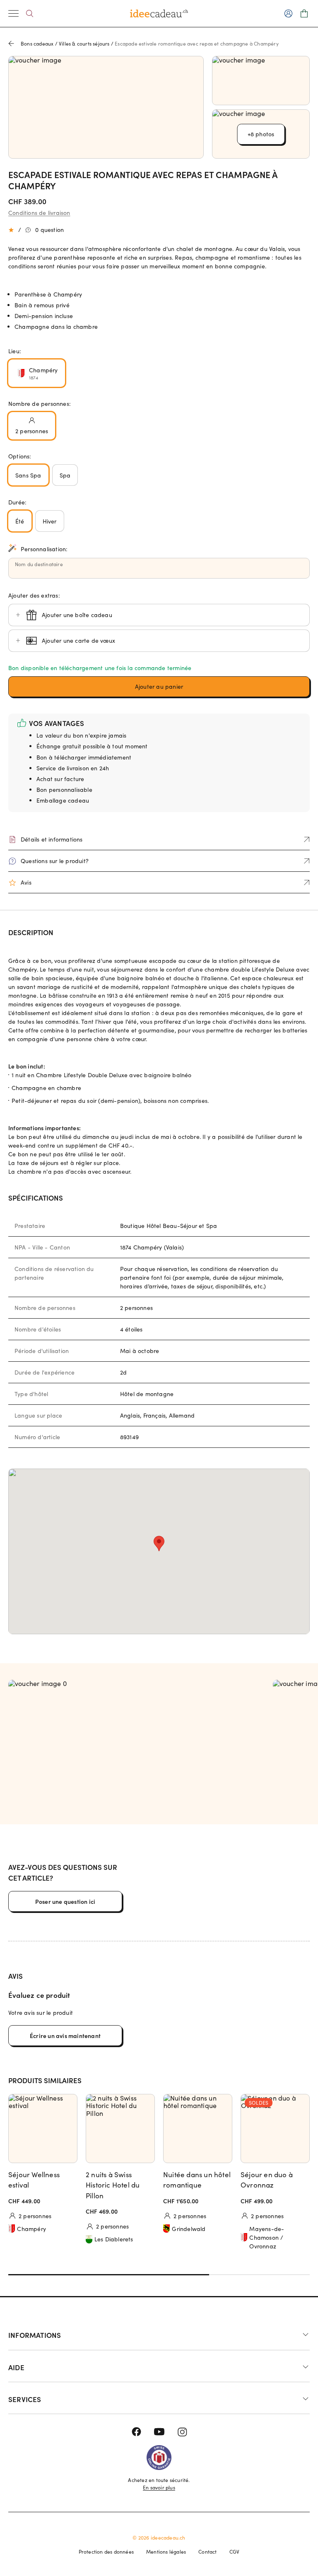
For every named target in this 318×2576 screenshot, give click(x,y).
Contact (207, 2552)
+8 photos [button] (261, 134)
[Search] (30, 13)
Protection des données (106, 2552)
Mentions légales (166, 2552)
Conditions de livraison (39, 213)
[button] (159, 687)
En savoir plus (159, 2487)
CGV (235, 2552)
